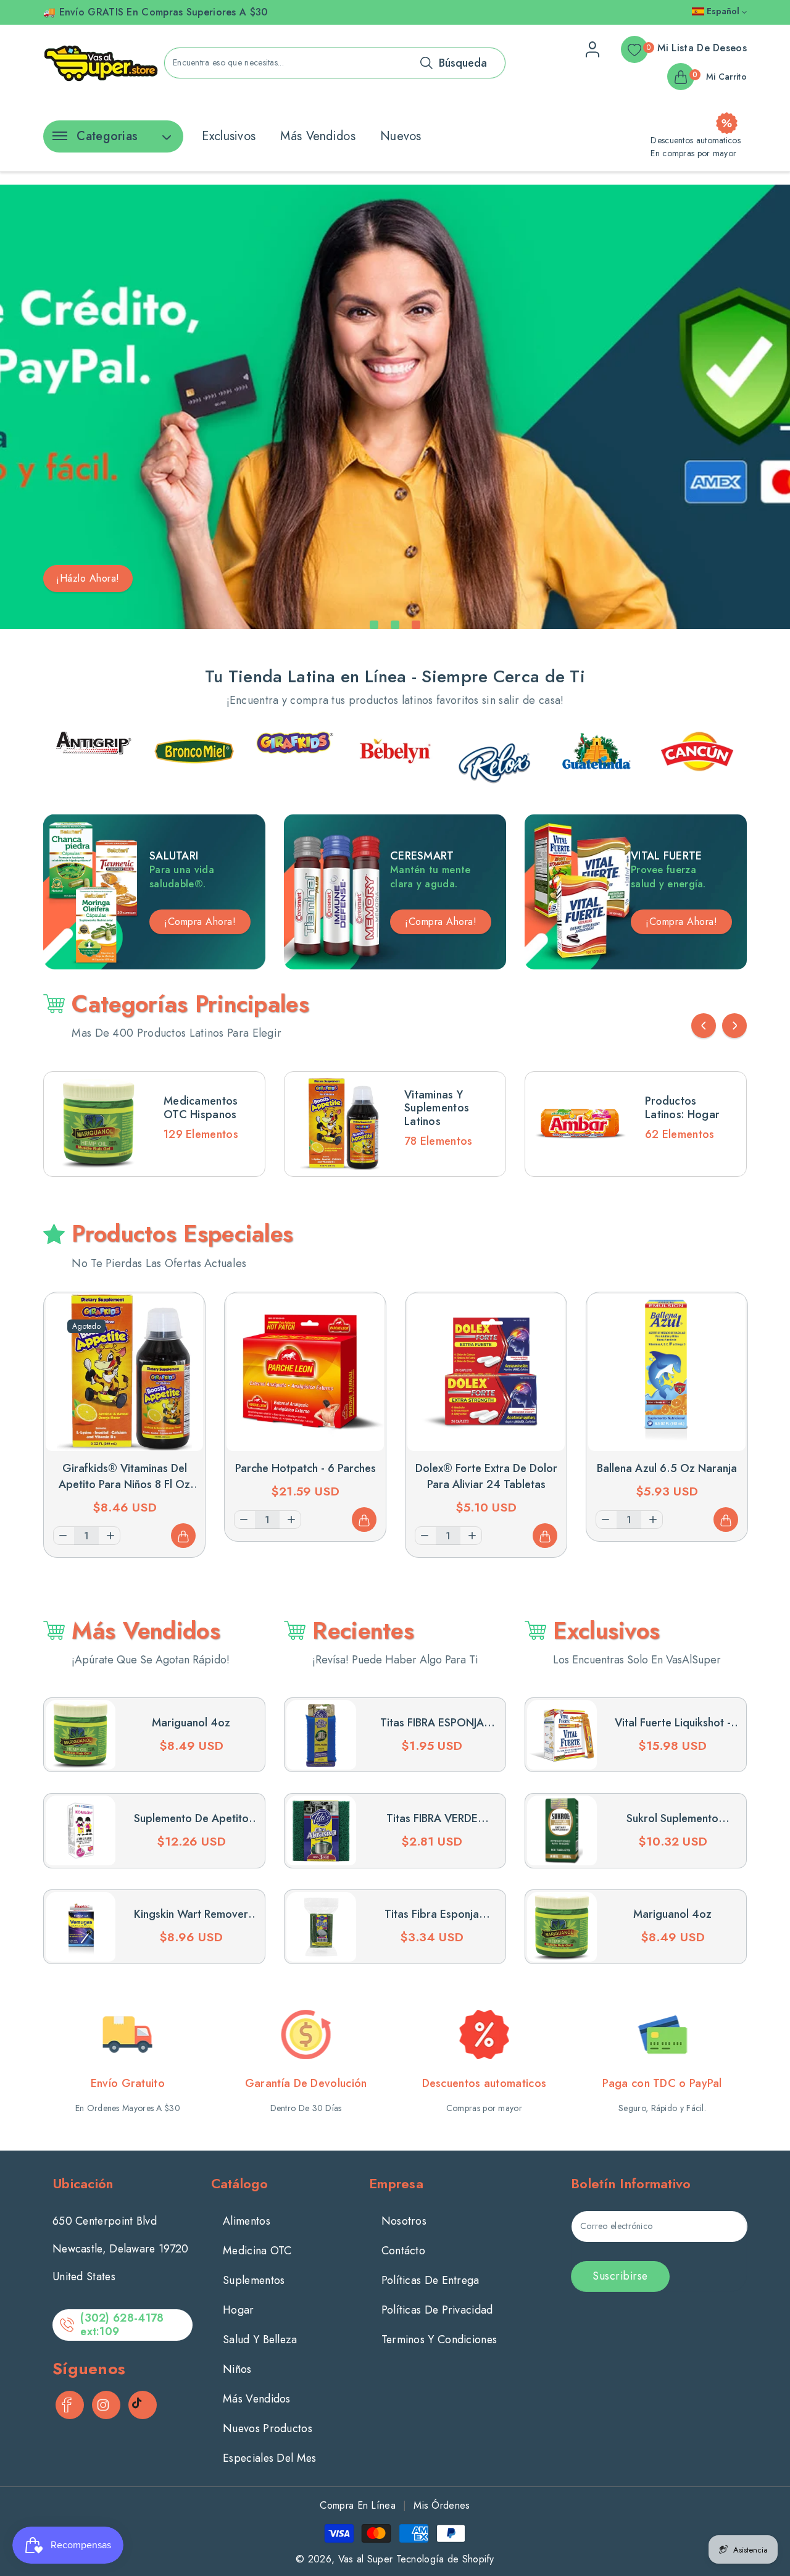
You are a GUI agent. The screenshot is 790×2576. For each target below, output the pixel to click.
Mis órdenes (442, 2505)
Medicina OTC (257, 2251)
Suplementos (254, 2280)
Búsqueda (463, 63)
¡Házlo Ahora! (88, 578)
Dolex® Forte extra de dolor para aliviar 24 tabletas (486, 1476)
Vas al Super (366, 2559)
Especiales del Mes (269, 2458)
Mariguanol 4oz (191, 1723)
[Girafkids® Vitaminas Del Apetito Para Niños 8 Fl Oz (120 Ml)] (124, 1373)
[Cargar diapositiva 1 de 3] (374, 625)
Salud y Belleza (260, 2340)
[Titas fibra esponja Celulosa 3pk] (321, 1927)
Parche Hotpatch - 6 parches (306, 1468)
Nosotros (404, 2221)
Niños (237, 2369)
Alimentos (247, 2221)
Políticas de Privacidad (437, 2310)
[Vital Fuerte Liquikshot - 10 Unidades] (562, 1735)
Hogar (239, 2310)
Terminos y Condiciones (439, 2340)
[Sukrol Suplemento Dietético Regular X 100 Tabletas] (562, 1830)
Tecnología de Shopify (445, 2559)
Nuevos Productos (268, 2428)
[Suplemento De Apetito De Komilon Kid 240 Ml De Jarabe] (81, 1830)
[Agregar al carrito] (183, 1536)
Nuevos (401, 136)
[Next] (734, 1026)
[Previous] (704, 1026)
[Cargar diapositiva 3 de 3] (416, 625)
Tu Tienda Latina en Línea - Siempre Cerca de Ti (395, 676)
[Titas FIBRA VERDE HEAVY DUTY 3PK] (321, 1830)
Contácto (403, 2251)
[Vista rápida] (183, 1314)
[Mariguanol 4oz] (81, 1735)
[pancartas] (94, 751)
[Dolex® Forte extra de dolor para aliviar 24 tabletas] (486, 1373)
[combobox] (335, 63)
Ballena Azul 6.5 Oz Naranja (667, 1468)
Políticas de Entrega (430, 2280)
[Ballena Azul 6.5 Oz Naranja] (667, 1373)
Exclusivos (229, 136)
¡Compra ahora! (441, 922)
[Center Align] (57, 140)
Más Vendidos (318, 136)
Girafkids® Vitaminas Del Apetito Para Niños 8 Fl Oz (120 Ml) (124, 1484)
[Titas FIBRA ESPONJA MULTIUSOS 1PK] (321, 1735)
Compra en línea (358, 2505)
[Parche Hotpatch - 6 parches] (305, 1373)
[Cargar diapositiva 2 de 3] (395, 625)
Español (723, 11)
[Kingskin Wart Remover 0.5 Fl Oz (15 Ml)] (81, 1927)
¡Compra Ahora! (200, 922)
